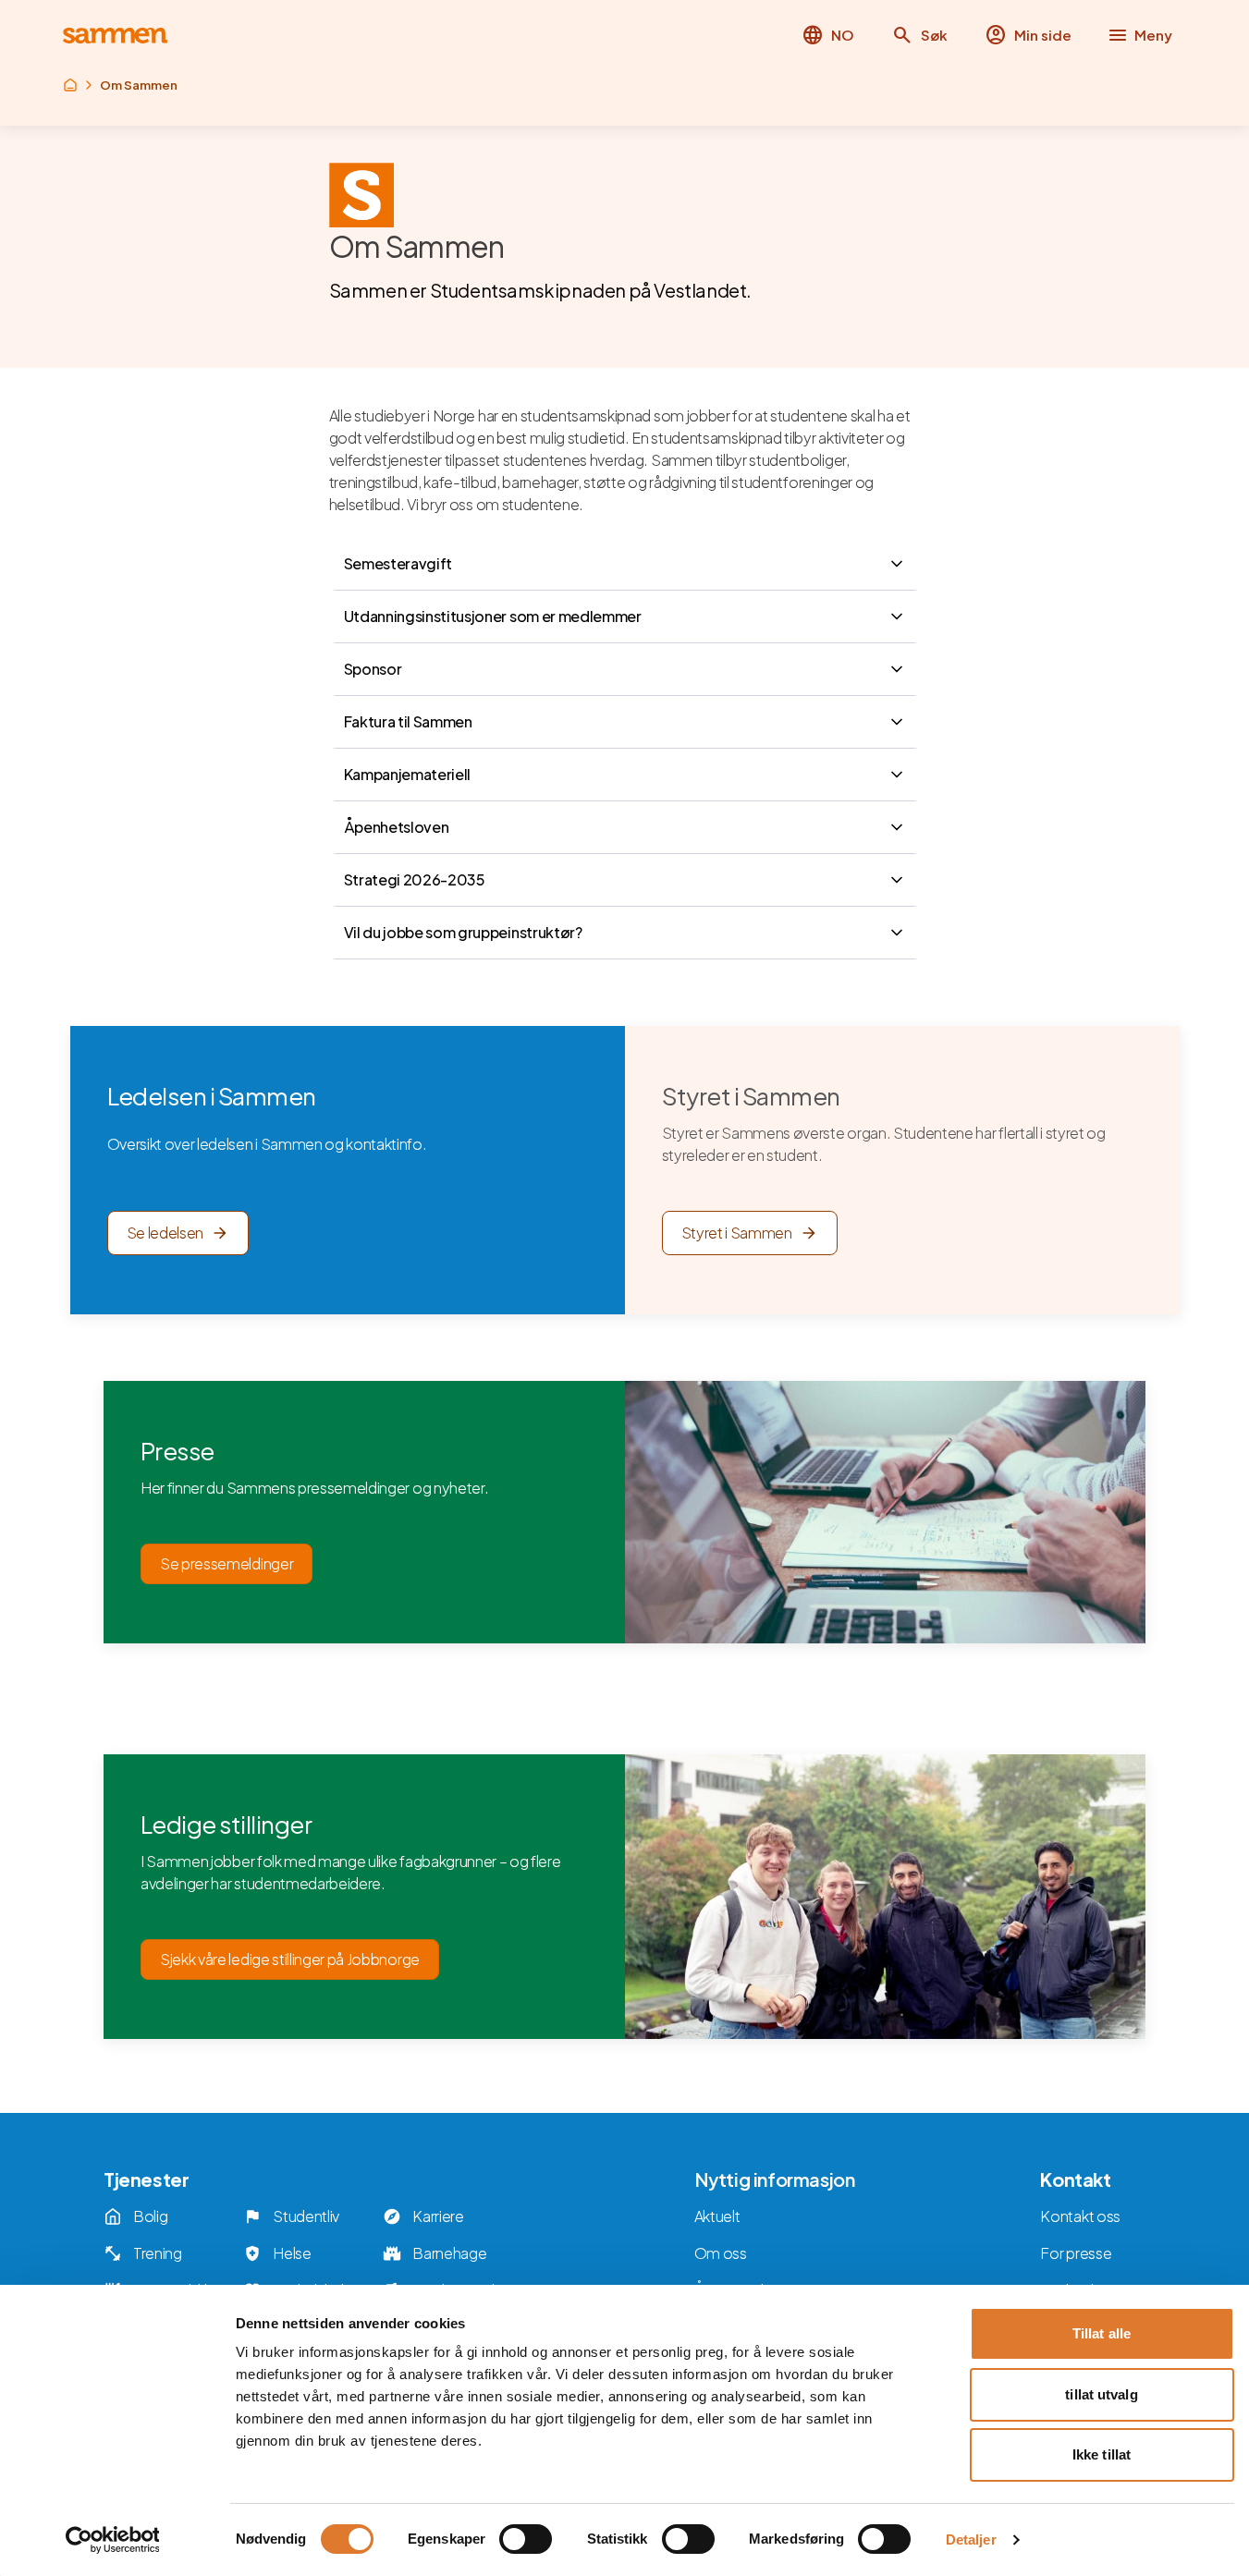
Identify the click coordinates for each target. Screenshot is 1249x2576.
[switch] (526, 2539)
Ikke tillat (1102, 2454)
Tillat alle (1102, 2333)
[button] (919, 35)
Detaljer (971, 2539)
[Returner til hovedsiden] (115, 36)
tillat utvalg (1101, 2394)
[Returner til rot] (70, 85)
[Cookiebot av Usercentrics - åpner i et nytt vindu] (112, 2540)
